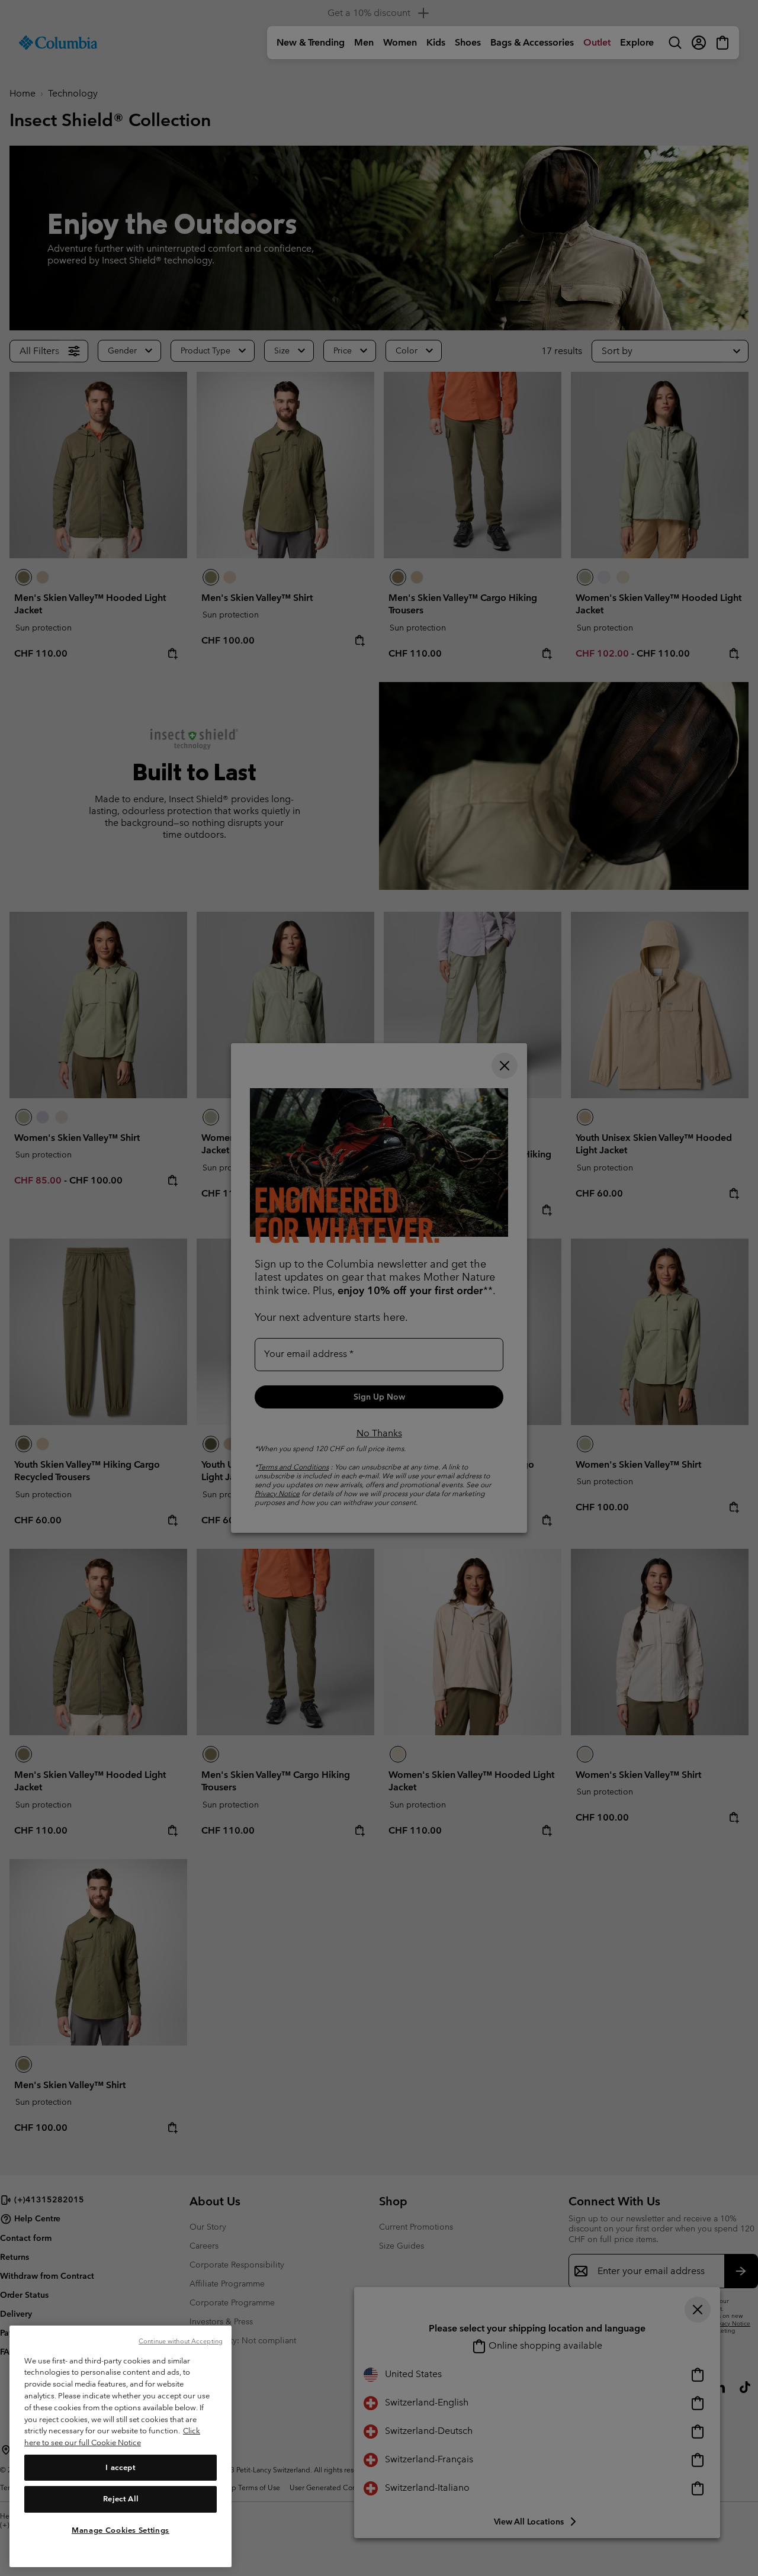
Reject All (121, 2499)
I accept (120, 2467)
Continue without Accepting (181, 2341)
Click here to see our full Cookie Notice (112, 2437)
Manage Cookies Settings (121, 2530)
